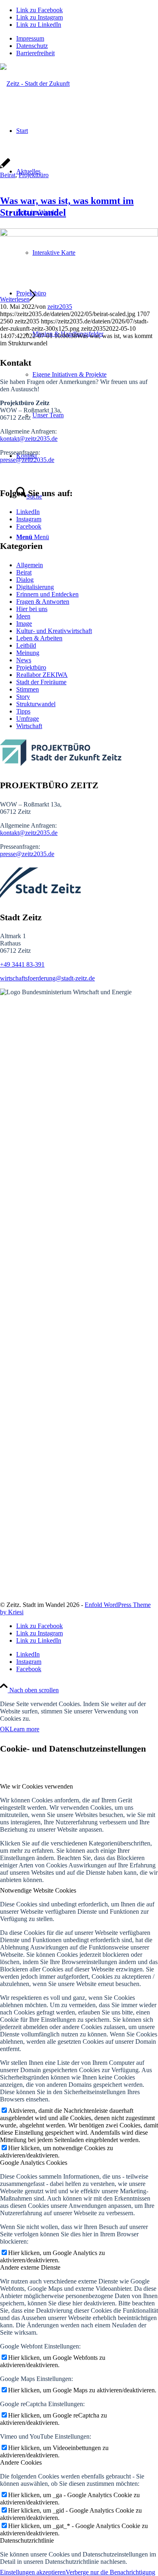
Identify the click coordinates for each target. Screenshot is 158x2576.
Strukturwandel (36, 704)
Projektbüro (34, 175)
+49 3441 (13, 964)
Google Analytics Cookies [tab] (34, 2163)
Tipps (23, 711)
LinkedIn (28, 512)
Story (23, 697)
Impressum (30, 38)
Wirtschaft (29, 726)
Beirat (8, 175)
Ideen (23, 616)
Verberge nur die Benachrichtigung (110, 2572)
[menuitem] (87, 39)
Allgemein (30, 565)
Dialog (25, 580)
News (24, 660)
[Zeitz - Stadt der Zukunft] (35, 83)
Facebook (29, 526)
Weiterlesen (15, 299)
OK (5, 1729)
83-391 (35, 964)
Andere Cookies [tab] (21, 2462)
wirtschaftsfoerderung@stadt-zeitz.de (47, 978)
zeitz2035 (60, 307)
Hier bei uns (32, 609)
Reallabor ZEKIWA (42, 675)
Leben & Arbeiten (39, 638)
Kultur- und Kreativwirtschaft (54, 631)
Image (24, 623)
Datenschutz (32, 46)
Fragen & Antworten (43, 602)
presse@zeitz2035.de (27, 460)
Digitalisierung (35, 587)
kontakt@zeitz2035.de (29, 439)
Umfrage (28, 719)
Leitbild (26, 645)
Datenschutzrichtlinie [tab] (27, 2540)
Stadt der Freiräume (41, 682)
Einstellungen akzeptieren (33, 2572)
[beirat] (79, 234)
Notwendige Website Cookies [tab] (38, 1890)
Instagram (29, 519)
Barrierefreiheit (35, 53)
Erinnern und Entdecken (47, 594)
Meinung (28, 653)
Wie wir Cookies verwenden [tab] (36, 1786)
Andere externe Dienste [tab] (30, 2267)
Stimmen (28, 689)
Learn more (25, 1729)
